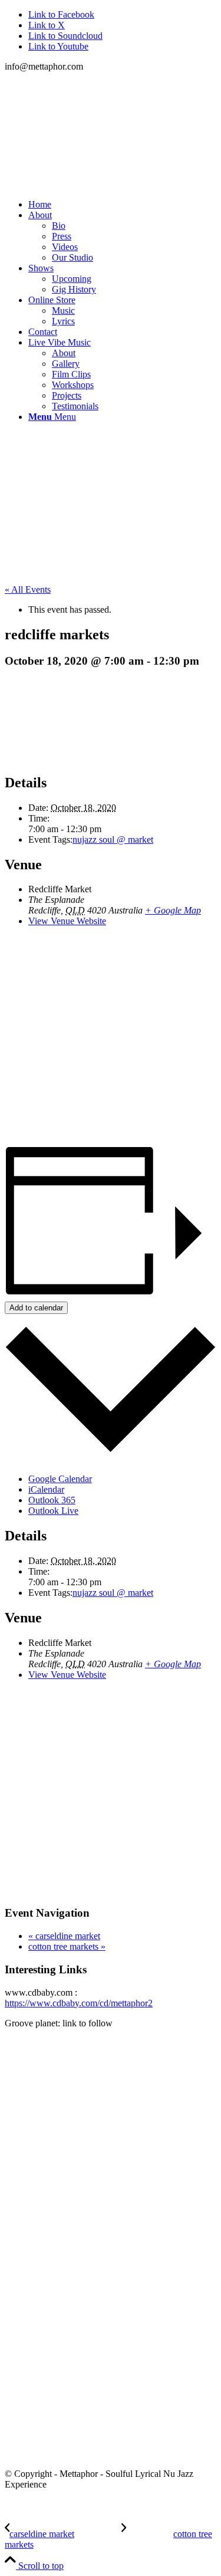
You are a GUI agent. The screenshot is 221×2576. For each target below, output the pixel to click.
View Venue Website (67, 921)
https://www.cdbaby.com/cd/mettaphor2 (79, 2003)
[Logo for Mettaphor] (93, 131)
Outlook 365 (52, 1500)
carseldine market (64, 1936)
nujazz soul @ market (113, 839)
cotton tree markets (67, 1946)
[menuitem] (122, 205)
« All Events (28, 589)
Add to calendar (36, 1308)
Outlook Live (53, 1511)
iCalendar (46, 1489)
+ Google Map (173, 910)
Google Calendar (60, 1479)
